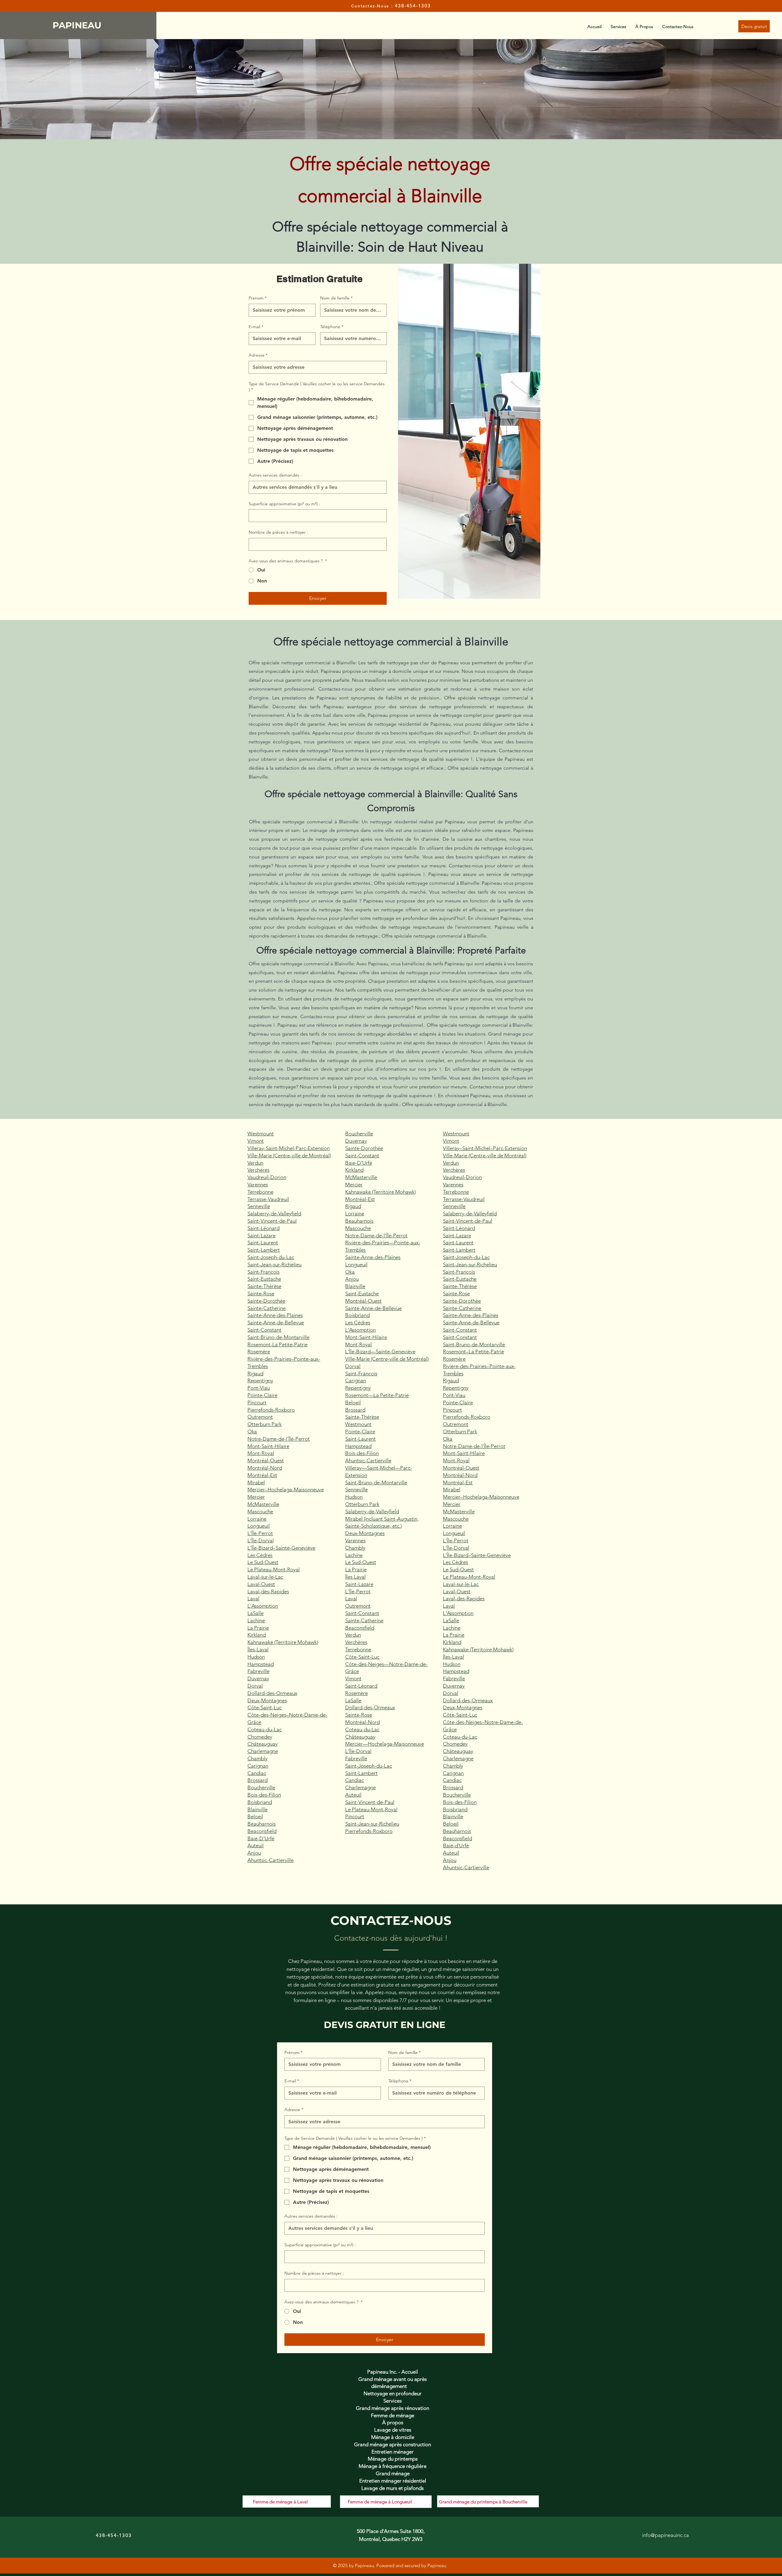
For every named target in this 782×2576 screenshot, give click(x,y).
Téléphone (332, 327)
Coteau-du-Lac (265, 1729)
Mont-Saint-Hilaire (268, 1446)
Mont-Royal (261, 1453)
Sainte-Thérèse (264, 1286)
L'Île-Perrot (260, 1533)
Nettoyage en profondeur (393, 2393)
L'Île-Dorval (261, 1540)
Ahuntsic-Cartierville (270, 1860)
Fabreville (258, 1671)
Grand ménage (393, 2473)
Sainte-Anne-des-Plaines (275, 1315)
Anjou (254, 1853)
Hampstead (261, 1664)
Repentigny (260, 1381)
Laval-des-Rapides (268, 1591)
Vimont (256, 1141)
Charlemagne (263, 1751)
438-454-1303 (413, 6)
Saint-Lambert (264, 1250)
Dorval (255, 1686)
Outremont (260, 1417)
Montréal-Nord (265, 1468)
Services (393, 2401)
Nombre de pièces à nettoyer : (278, 532)
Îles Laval (355, 1577)
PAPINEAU (78, 25)
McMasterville (263, 1504)
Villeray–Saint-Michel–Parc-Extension (485, 1148)
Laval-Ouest (261, 1584)
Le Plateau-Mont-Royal (274, 1569)
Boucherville (261, 1787)
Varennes (258, 1185)
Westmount (261, 1134)
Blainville (258, 1809)
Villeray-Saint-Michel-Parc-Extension (289, 1148)
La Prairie (258, 1628)
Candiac (257, 1773)
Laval (253, 1598)
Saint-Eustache (264, 1279)
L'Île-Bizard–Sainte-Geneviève (281, 1548)
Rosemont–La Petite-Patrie (473, 1351)
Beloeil (255, 1816)
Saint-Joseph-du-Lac (271, 1257)
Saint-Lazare (261, 1235)
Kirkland (257, 1635)
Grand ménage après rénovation (393, 2408)
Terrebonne (260, 1192)
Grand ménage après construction (393, 2444)
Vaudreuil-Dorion (267, 1177)
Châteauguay (263, 1744)
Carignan (258, 1766)
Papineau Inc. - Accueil (393, 2372)
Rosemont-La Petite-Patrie (278, 1344)
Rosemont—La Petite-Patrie (377, 1395)
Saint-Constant (264, 1330)
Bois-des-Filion (264, 1795)
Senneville (259, 1206)
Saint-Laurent (263, 1243)
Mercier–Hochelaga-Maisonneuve (286, 1489)
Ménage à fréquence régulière (393, 2466)
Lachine (256, 1620)
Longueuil (259, 1526)
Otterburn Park (265, 1424)
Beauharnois (261, 1824)
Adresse (258, 355)
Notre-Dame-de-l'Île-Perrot (279, 1439)
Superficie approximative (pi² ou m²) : (284, 504)
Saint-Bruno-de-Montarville (278, 1337)
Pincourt (257, 1402)
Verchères (258, 1170)
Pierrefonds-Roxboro (271, 1410)
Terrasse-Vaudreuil (268, 1199)
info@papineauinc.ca (665, 2535)
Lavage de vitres (393, 2430)
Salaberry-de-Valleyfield (274, 1214)
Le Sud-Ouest (263, 1562)
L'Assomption (263, 1606)
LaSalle (256, 1613)
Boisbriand (260, 1802)
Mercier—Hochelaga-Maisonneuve (385, 1744)
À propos (393, 2422)
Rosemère (259, 1351)
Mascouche (260, 1511)
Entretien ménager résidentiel (393, 2481)
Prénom (258, 298)
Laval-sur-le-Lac (265, 1577)
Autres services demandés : (275, 475)
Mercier (256, 1497)
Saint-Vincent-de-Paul (272, 1221)
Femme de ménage (393, 2415)
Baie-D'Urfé (261, 1838)
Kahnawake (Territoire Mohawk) (283, 1642)
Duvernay (258, 1678)
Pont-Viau (259, 1388)
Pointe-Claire (262, 1395)
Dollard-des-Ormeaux (272, 1693)
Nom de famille (336, 298)
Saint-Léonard (263, 1228)
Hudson (256, 1657)
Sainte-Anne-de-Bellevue (276, 1322)
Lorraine (257, 1519)
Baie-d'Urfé (456, 1845)
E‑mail (256, 327)
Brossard (258, 1780)
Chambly (258, 1758)
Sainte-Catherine (267, 1308)
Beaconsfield (262, 1831)
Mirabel (256, 1482)
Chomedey (260, 1737)
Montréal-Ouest (266, 1460)
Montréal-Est (262, 1475)
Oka (252, 1431)
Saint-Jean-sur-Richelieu (274, 1264)
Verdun (255, 1163)
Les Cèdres (260, 1555)
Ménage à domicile (393, 2437)
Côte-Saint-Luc (265, 1707)
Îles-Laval (258, 1649)
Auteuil (256, 1845)
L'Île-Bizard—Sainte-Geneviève (380, 1351)
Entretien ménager (393, 2452)
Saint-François (263, 1272)
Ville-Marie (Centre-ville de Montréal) (289, 1156)
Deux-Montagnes (267, 1700)
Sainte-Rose (261, 1293)
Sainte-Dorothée (266, 1301)
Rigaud (255, 1373)
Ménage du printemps (393, 2459)
